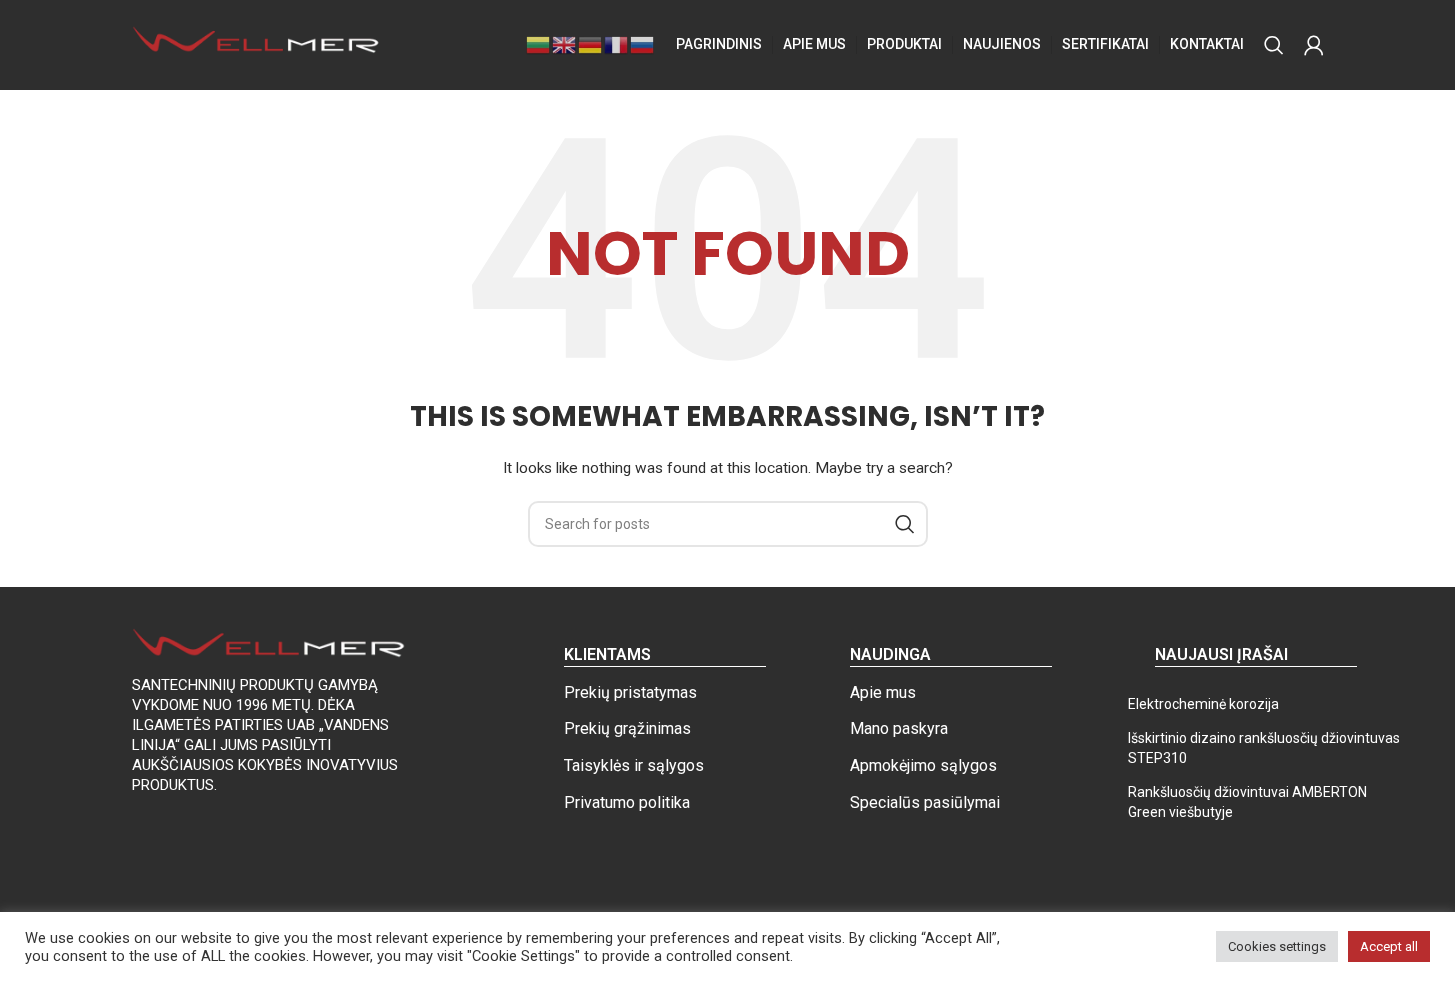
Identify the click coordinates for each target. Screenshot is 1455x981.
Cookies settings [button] (1277, 946)
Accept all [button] (1389, 946)
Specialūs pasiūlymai (925, 802)
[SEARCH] (905, 524)
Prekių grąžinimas (627, 728)
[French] (617, 44)
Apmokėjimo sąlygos (923, 765)
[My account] (1314, 45)
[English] (565, 44)
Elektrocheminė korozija (1203, 704)
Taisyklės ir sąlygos (634, 765)
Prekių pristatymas (630, 692)
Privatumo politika (627, 802)
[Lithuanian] (539, 44)
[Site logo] (257, 44)
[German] (591, 44)
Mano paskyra (899, 728)
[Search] (1274, 45)
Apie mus (883, 692)
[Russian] (643, 44)
